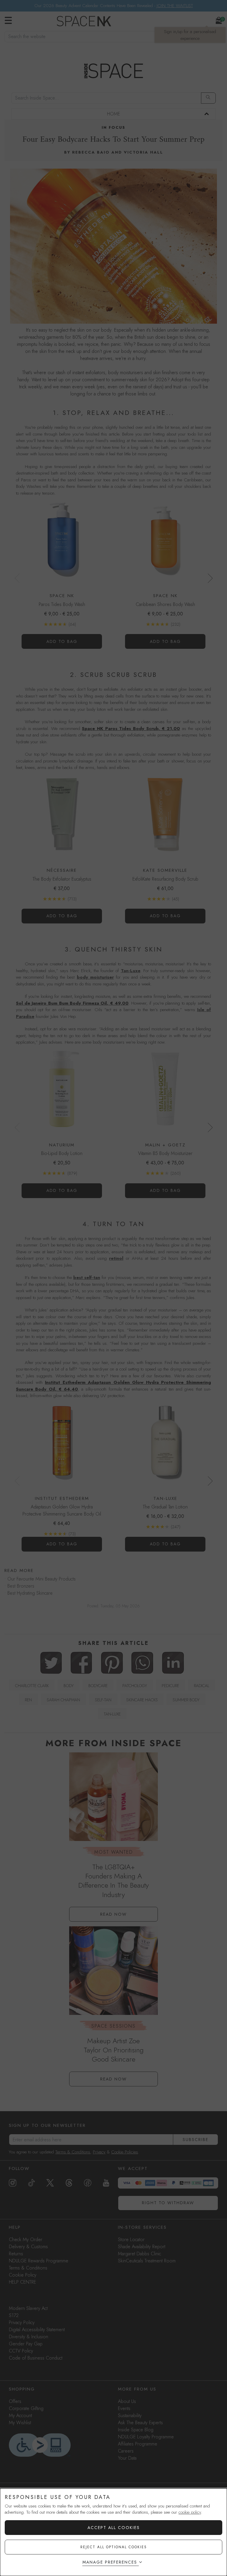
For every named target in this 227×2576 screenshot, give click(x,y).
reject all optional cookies (114, 2547)
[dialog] (113, 2532)
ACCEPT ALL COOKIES (114, 2528)
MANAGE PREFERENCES (110, 2562)
